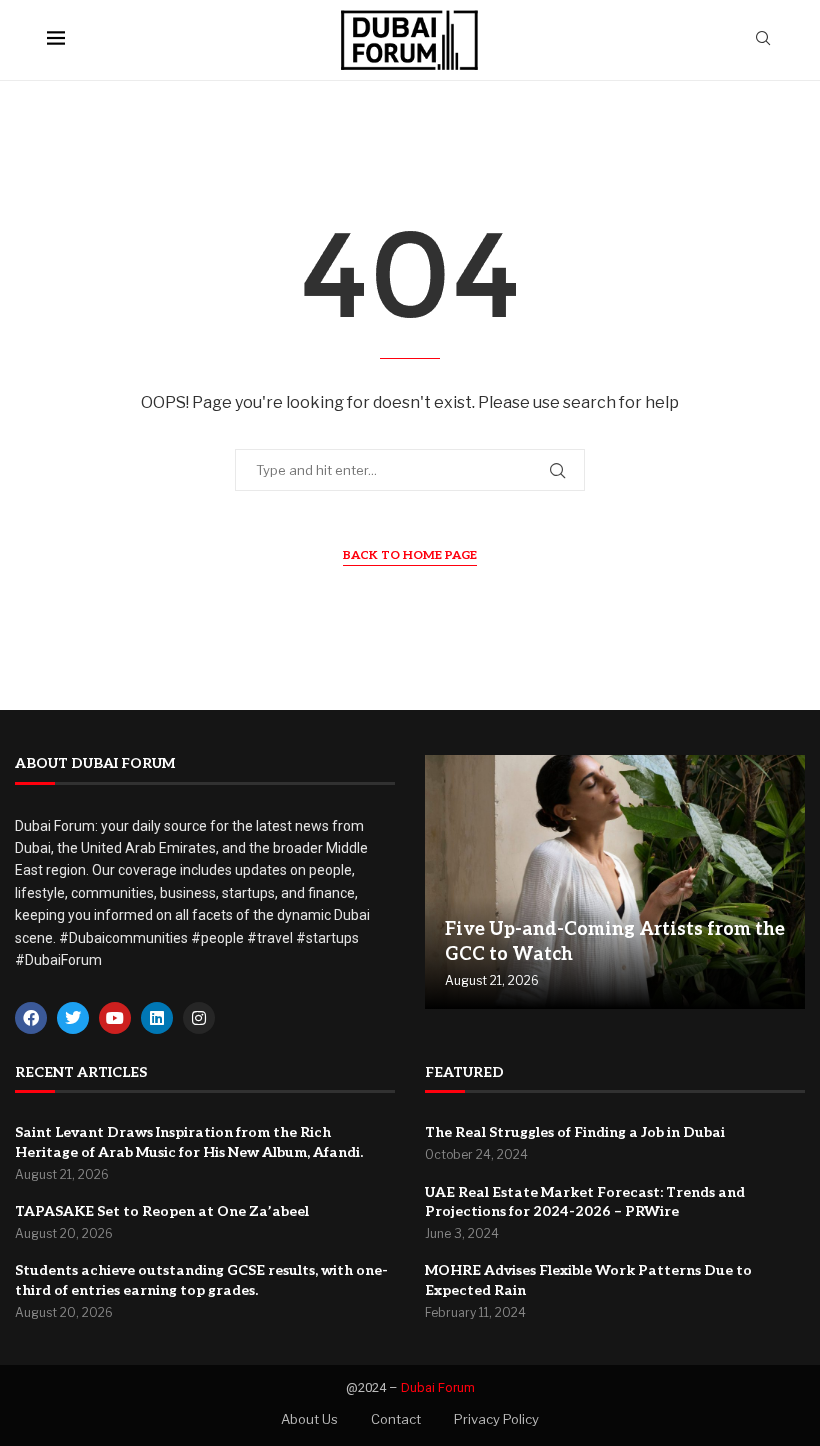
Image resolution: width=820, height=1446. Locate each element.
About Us (309, 1419)
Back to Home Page (410, 555)
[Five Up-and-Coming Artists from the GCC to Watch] (615, 882)
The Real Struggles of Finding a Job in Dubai (575, 1132)
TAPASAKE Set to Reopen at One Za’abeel (162, 1211)
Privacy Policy (496, 1419)
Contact (396, 1419)
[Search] (763, 39)
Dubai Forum (438, 1387)
